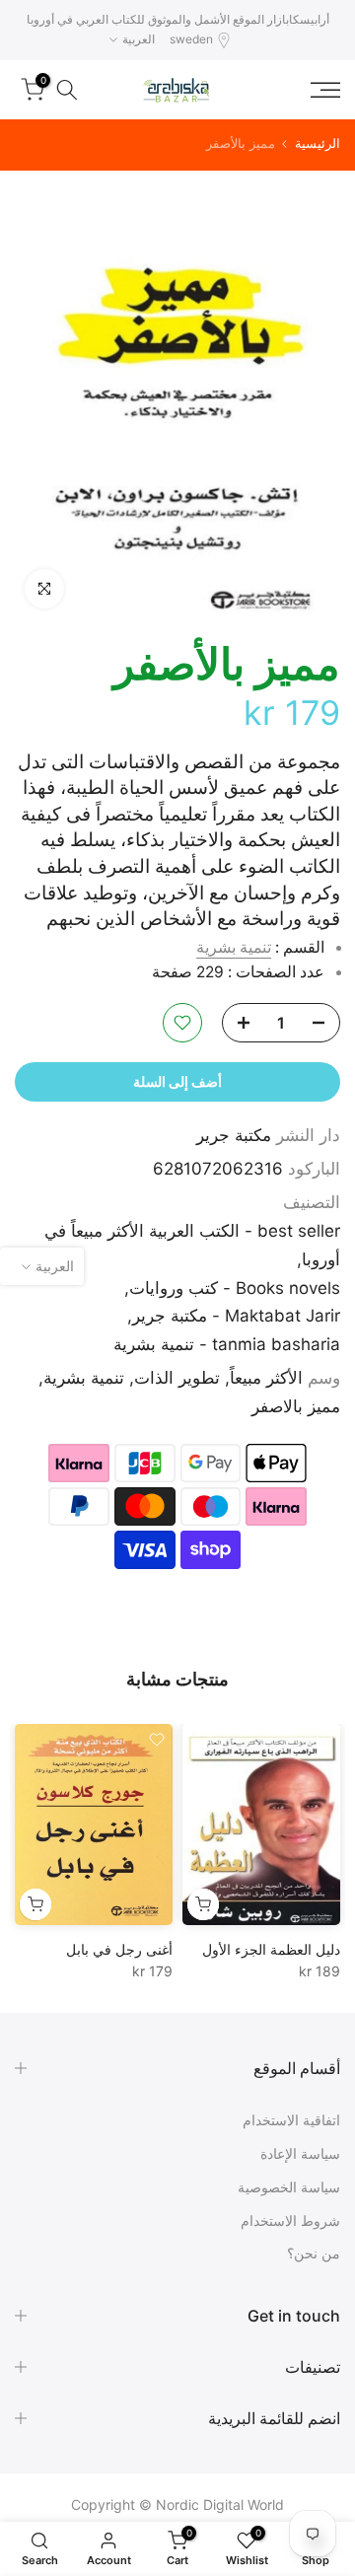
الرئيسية (318, 143)
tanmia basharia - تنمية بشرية (227, 1344)
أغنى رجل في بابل (119, 1949)
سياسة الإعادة (300, 2153)
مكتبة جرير (234, 1135)
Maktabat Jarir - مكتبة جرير (236, 1316)
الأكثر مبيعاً (266, 1378)
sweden (191, 39)
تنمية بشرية (234, 947)
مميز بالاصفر (296, 1406)
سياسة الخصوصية (289, 2187)
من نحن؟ (314, 2253)
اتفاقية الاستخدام (291, 2120)
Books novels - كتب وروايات (235, 1288)
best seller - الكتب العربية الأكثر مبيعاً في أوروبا (192, 1245)
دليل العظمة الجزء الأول (271, 1949)
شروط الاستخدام (290, 2220)
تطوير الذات (177, 1378)
